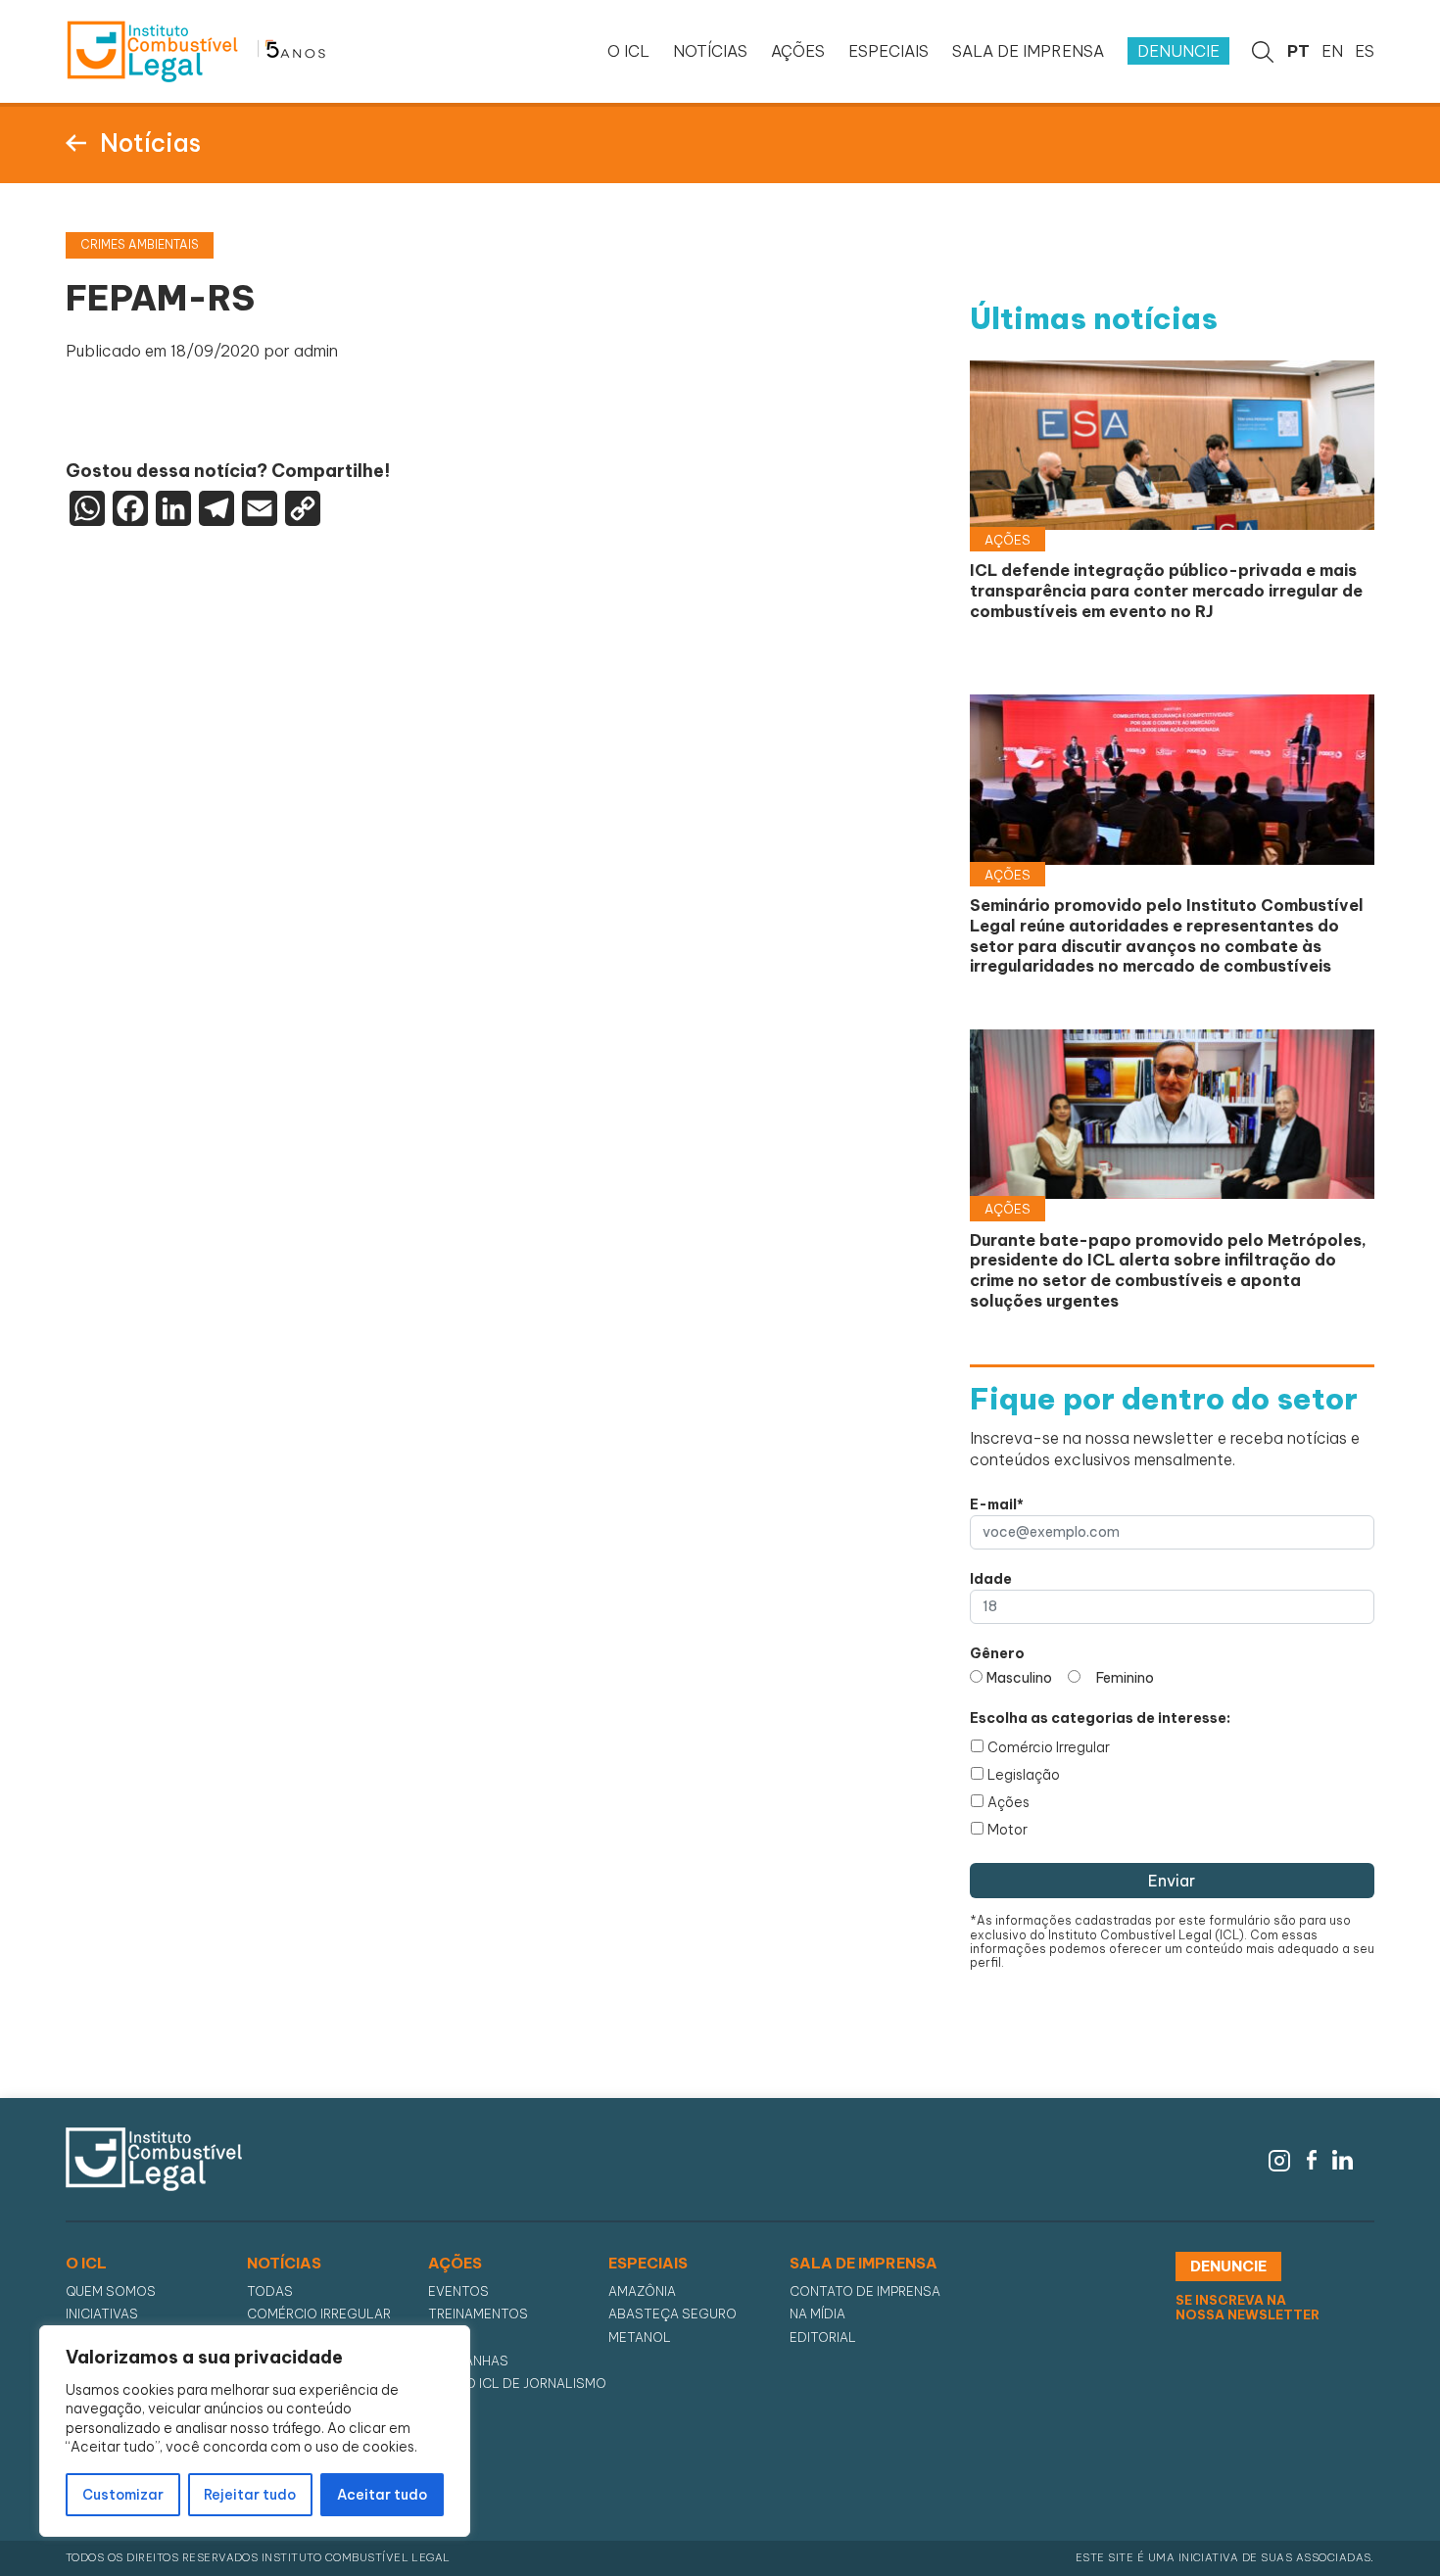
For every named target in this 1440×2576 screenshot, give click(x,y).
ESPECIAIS (888, 51)
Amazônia (642, 2291)
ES (1365, 51)
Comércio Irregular (1049, 1747)
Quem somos (111, 2291)
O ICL (628, 51)
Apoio (449, 2337)
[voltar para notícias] (76, 141)
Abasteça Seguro (672, 2314)
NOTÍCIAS (710, 51)
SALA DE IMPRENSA (1028, 51)
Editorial (823, 2337)
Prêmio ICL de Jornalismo (517, 2384)
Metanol (640, 2337)
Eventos (458, 2291)
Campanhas (468, 2361)
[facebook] (1312, 2158)
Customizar (123, 2495)
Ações (1008, 1802)
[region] (255, 2431)
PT (1298, 51)
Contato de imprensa (865, 2291)
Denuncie (1178, 51)
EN (1332, 51)
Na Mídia (817, 2314)
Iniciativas (102, 2314)
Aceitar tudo (382, 2495)
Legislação (1024, 1775)
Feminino (1125, 1678)
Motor (1008, 1830)
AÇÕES (798, 51)
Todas (270, 2291)
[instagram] (1279, 2158)
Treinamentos (478, 2314)
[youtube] (1368, 2158)
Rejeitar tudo (250, 2495)
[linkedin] (1343, 2158)
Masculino (1019, 1678)
